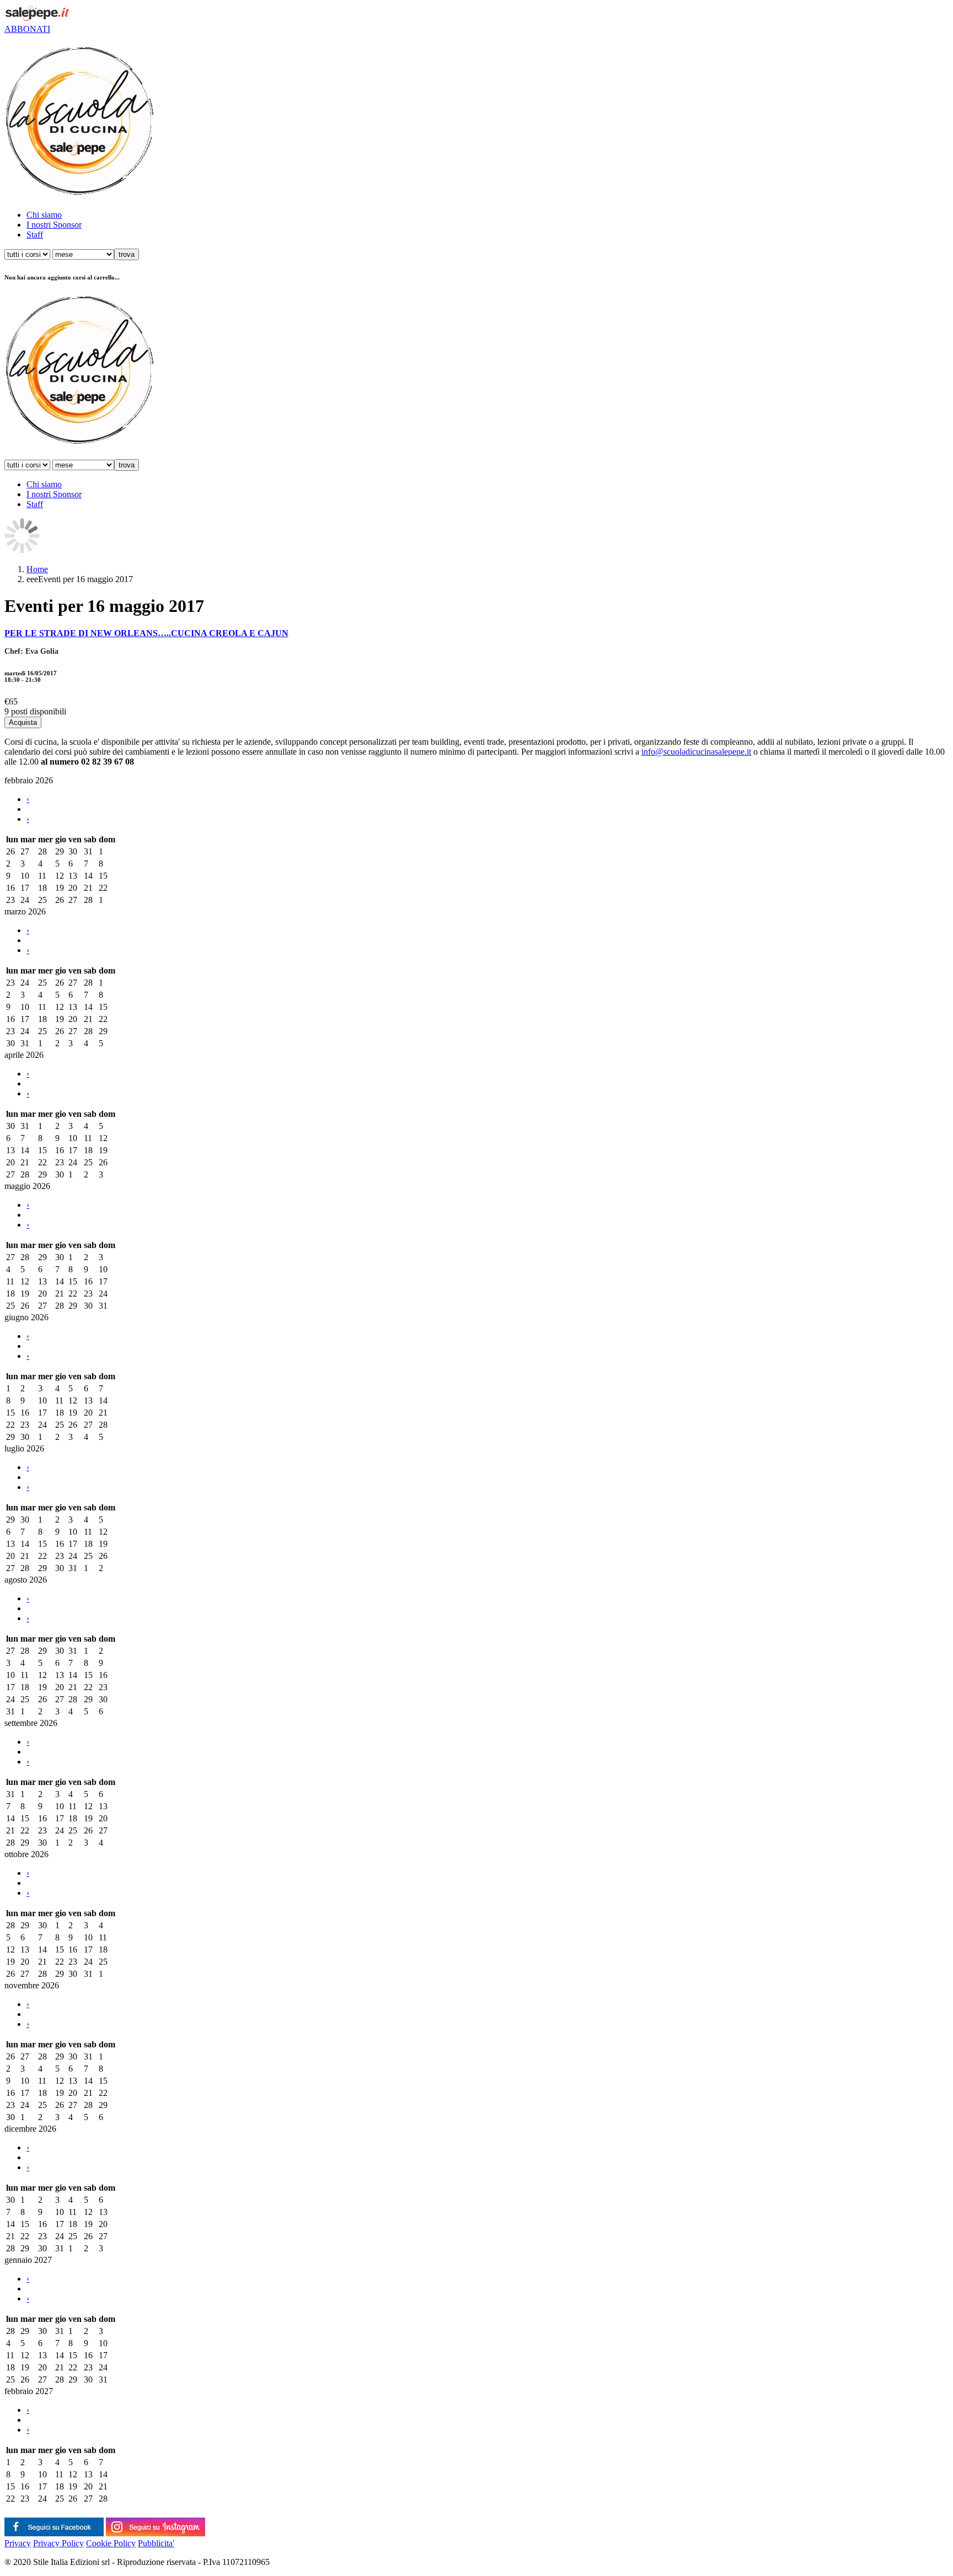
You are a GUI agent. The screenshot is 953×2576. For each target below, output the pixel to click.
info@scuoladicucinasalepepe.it (696, 752)
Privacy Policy (58, 2543)
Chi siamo (44, 215)
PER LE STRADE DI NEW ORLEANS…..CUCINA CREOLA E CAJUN (146, 633)
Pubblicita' (156, 2543)
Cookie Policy (111, 2543)
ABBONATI (27, 29)
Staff (35, 235)
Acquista (23, 722)
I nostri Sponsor (54, 225)
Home (37, 569)
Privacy (18, 2543)
